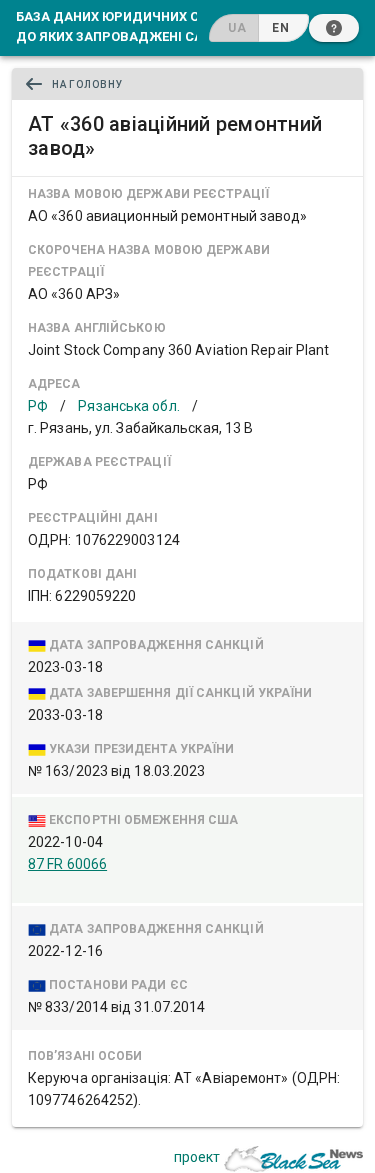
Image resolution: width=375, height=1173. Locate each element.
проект (197, 1157)
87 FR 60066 (67, 864)
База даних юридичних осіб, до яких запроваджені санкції (127, 26)
